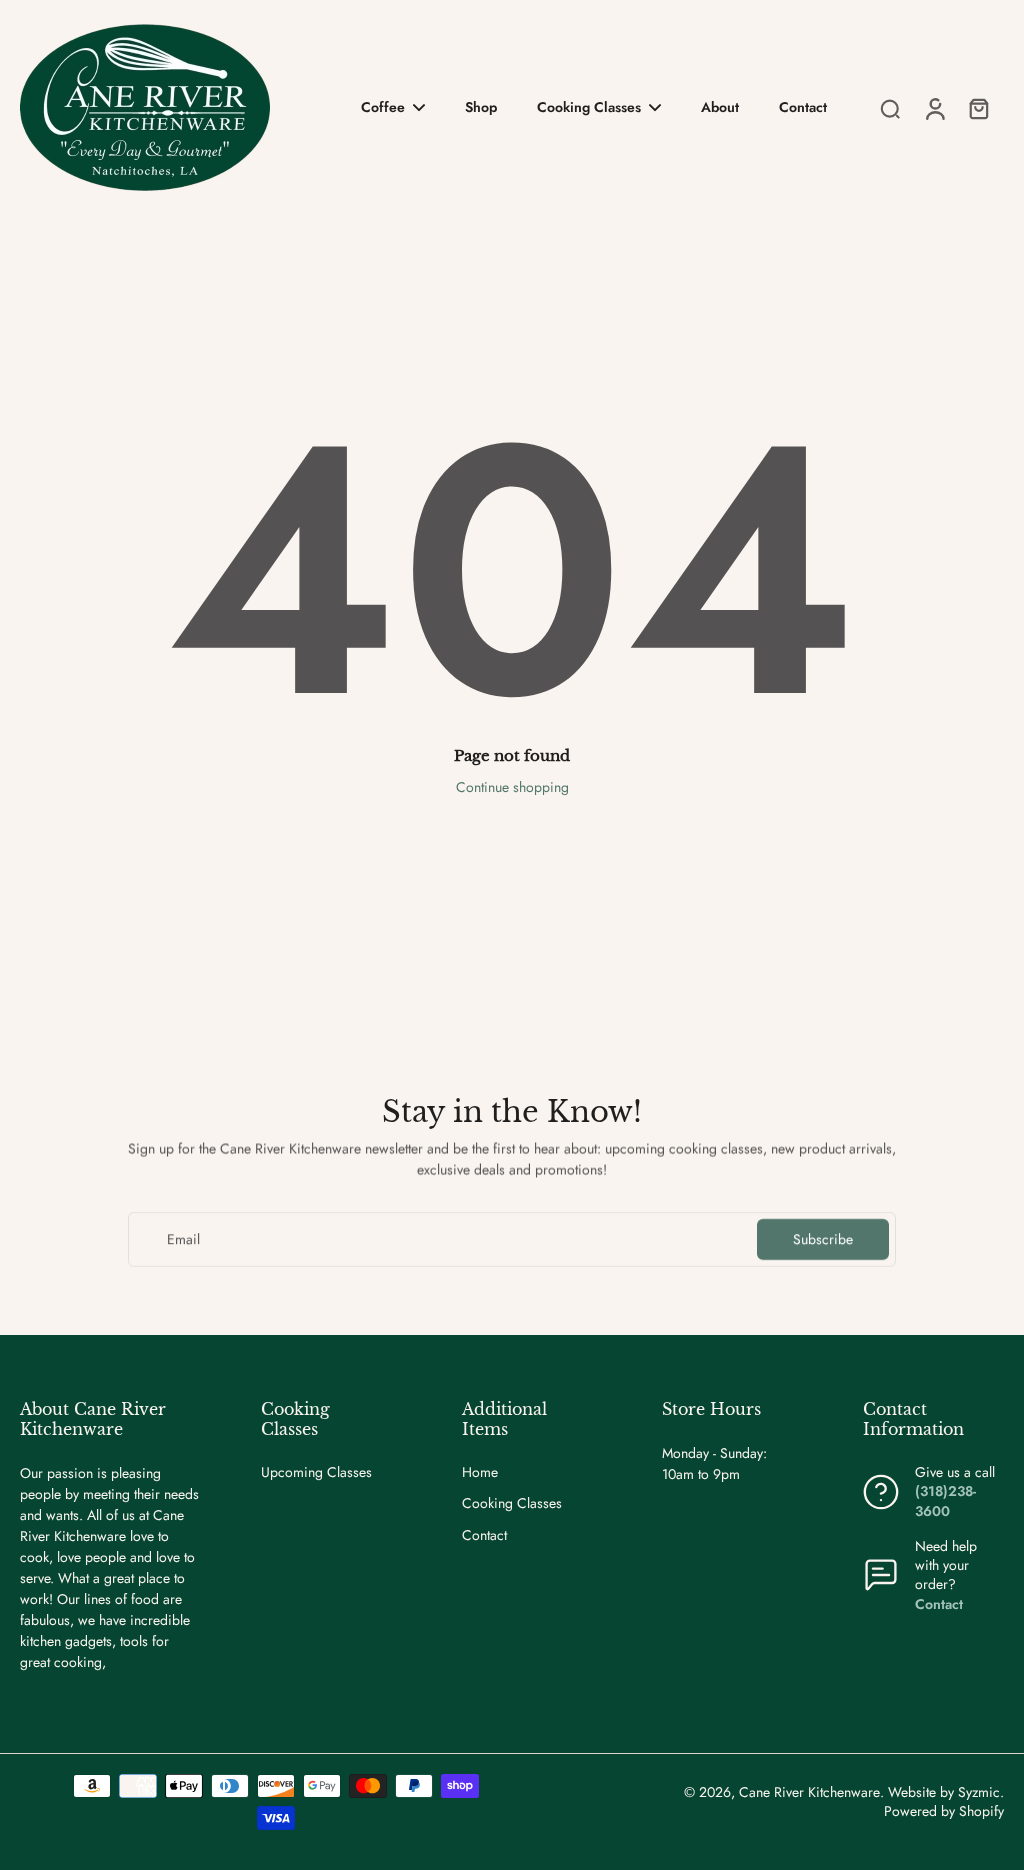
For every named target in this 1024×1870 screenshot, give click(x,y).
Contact (484, 1535)
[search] (890, 108)
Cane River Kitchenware (809, 1792)
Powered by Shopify (944, 1811)
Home (480, 1472)
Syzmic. (981, 1792)
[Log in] (934, 107)
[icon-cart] (978, 108)
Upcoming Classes (316, 1472)
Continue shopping (512, 787)
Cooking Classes (512, 1503)
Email (183, 1239)
